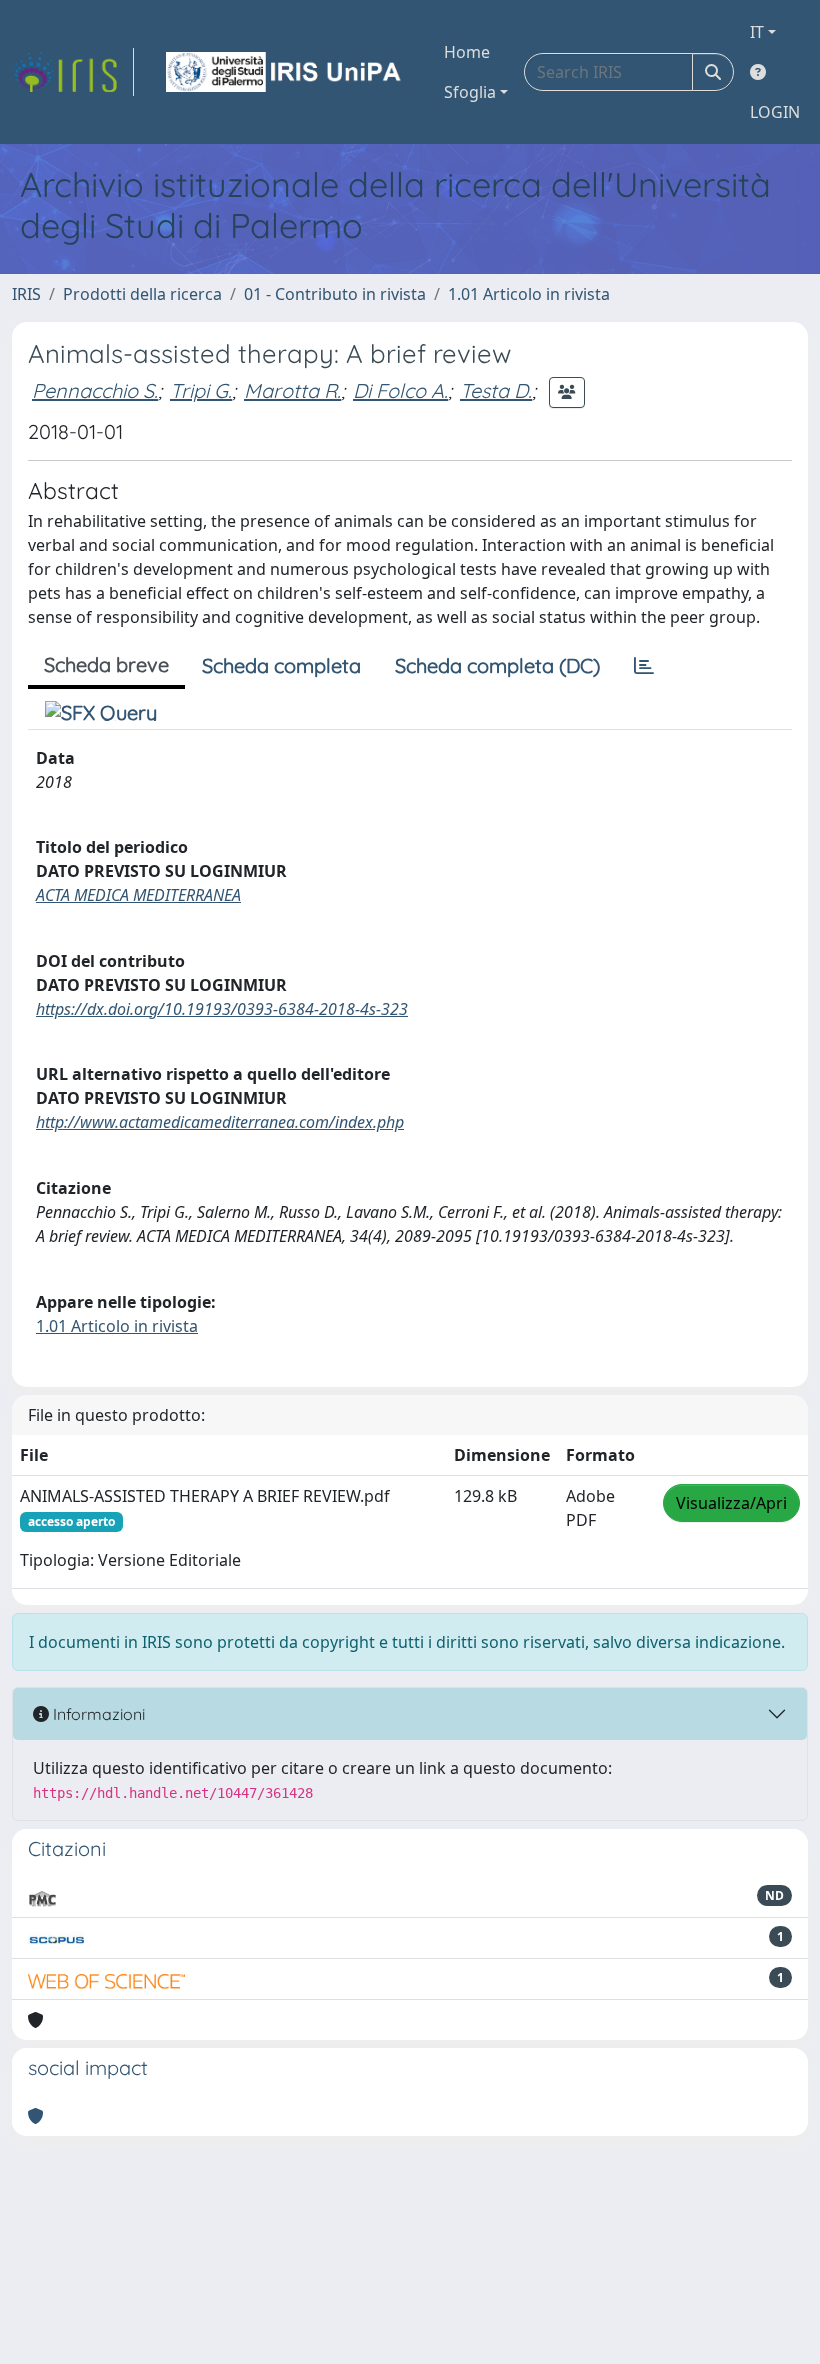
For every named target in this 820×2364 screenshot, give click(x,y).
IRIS (26, 294)
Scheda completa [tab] (281, 665)
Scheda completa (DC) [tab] (497, 665)
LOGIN (775, 112)
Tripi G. (201, 390)
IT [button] (757, 32)
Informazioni (97, 1714)
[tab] (644, 666)
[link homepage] (73, 72)
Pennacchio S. (95, 390)
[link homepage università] (285, 72)
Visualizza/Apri (731, 1503)
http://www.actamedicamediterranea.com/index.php (220, 1122)
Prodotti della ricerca (142, 294)
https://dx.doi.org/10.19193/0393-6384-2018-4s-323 (222, 1009)
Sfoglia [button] (470, 92)
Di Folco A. (400, 390)
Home (467, 52)
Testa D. (496, 390)
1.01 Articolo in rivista (529, 294)
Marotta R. (292, 390)
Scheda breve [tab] (106, 664)
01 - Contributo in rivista (335, 294)
